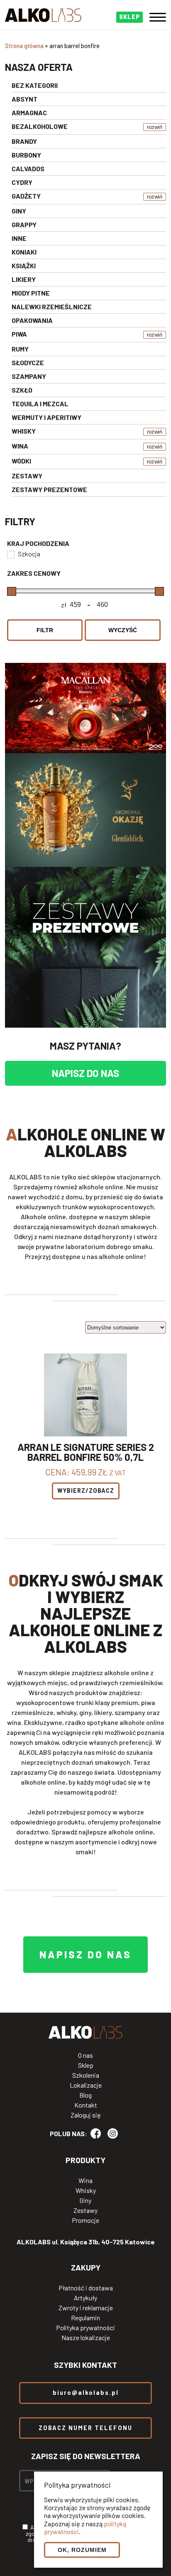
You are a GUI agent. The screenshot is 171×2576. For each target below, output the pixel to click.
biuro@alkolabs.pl (86, 2393)
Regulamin (85, 2318)
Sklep (86, 2065)
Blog (85, 2095)
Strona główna (24, 46)
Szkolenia (86, 2075)
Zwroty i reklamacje (86, 2308)
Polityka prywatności (85, 2328)
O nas (85, 2055)
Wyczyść (123, 630)
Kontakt (86, 2105)
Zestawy (85, 2210)
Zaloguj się (86, 2115)
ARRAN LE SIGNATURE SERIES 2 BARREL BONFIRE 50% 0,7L (86, 1452)
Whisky (86, 2190)
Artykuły (85, 2298)
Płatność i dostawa (86, 2288)
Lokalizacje (86, 2085)
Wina (85, 2181)
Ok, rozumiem (82, 2550)
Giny (85, 2200)
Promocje (85, 2220)
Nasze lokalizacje (86, 2338)
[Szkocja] (10, 554)
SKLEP (129, 17)
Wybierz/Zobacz (86, 1491)
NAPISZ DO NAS (85, 1073)
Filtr (45, 630)
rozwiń (155, 127)
